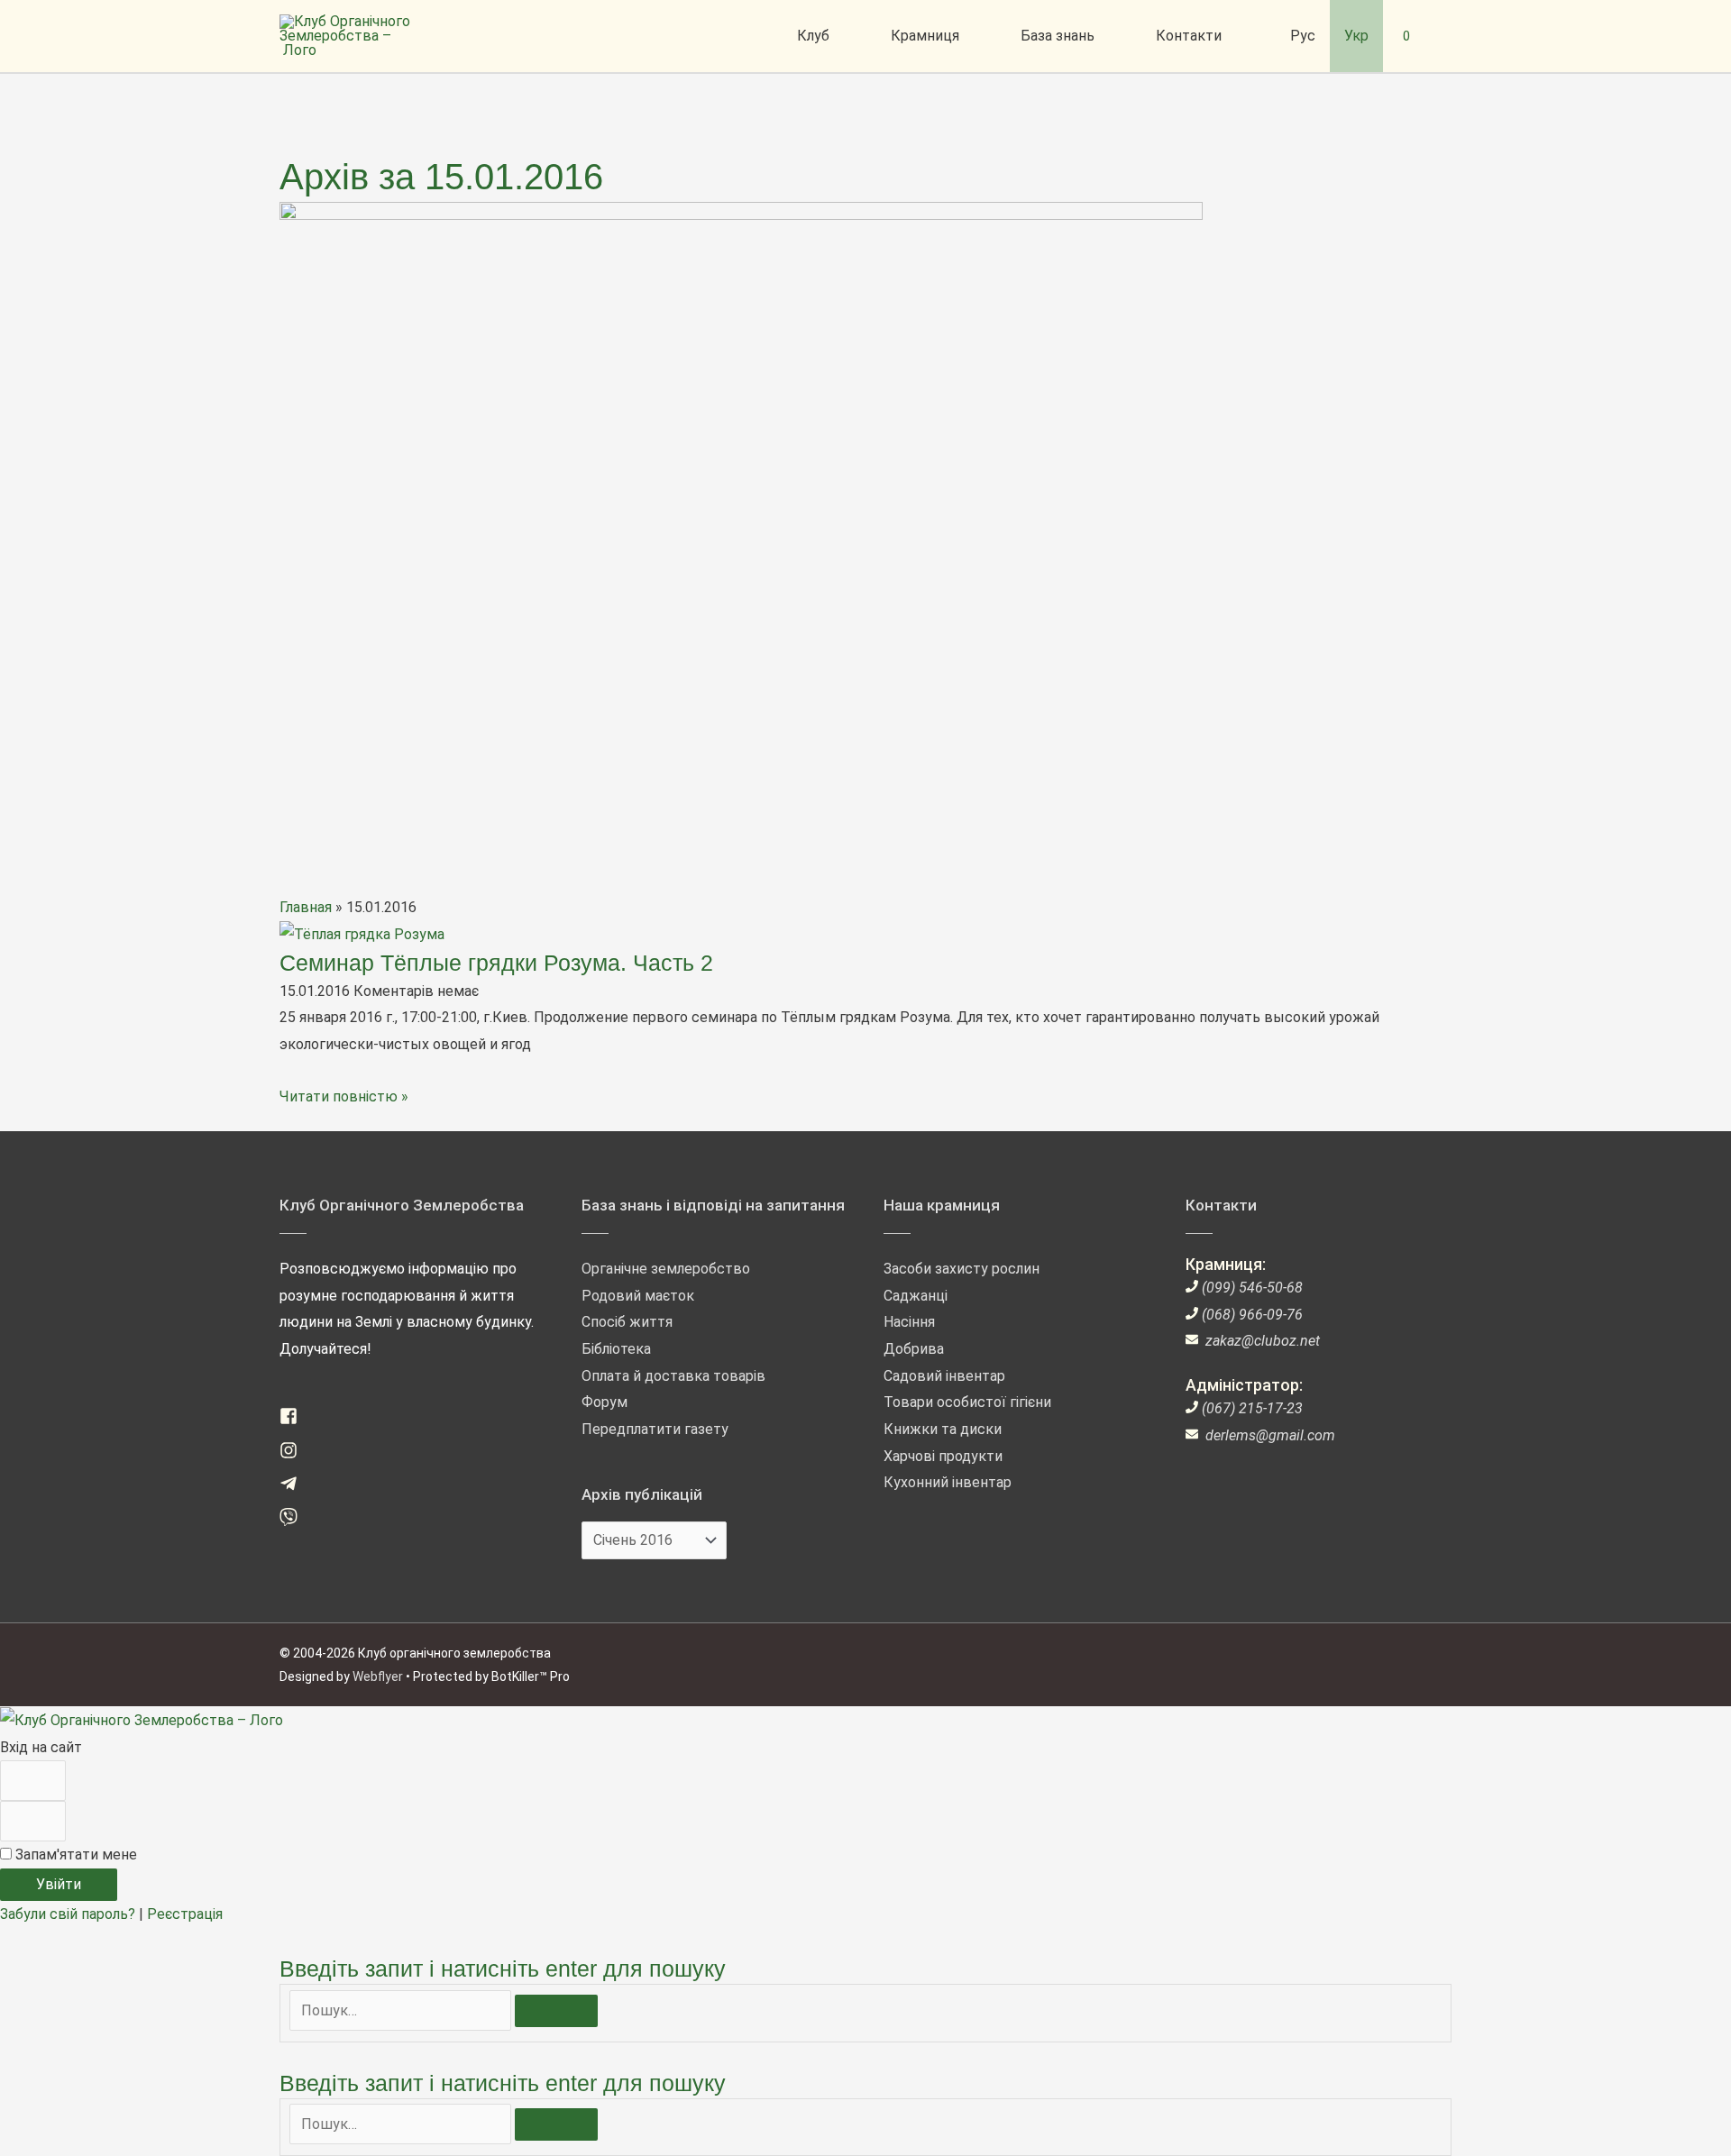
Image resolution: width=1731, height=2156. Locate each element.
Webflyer (378, 1676)
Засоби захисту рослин (962, 1269)
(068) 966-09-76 (1252, 1315)
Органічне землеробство (666, 1269)
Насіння (909, 1322)
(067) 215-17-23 (1252, 1408)
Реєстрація (185, 1914)
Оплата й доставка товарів (673, 1376)
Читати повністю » (344, 1096)
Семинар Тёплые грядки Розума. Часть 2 (496, 963)
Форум (604, 1402)
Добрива (914, 1349)
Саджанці (916, 1296)
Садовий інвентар (944, 1376)
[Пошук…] (402, 2010)
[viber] (295, 1521)
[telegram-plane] (295, 1488)
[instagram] (295, 1454)
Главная (306, 907)
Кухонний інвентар (948, 1482)
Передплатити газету (655, 1429)
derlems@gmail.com (1270, 1435)
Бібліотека (616, 1349)
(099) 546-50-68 (1252, 1288)
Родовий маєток (638, 1296)
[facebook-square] (295, 1420)
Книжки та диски (943, 1429)
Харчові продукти (943, 1456)
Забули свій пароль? (69, 1914)
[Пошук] (556, 2011)
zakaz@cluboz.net (1263, 1341)
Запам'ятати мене (74, 1855)
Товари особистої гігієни (967, 1402)
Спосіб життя (627, 1322)
